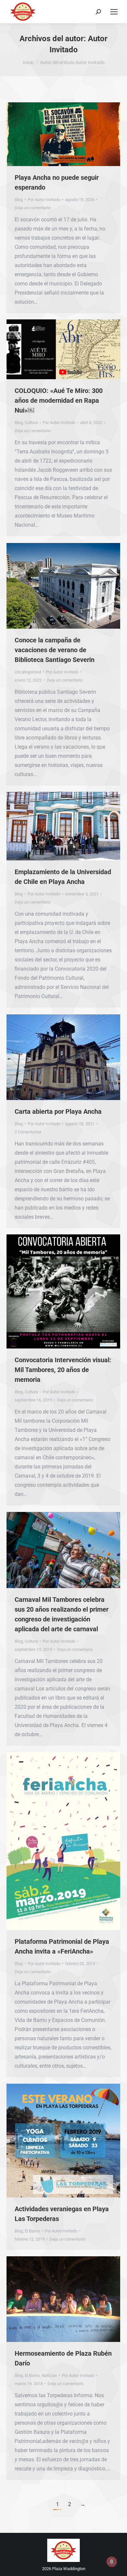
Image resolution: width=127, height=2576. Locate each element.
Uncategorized (28, 672)
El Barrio (32, 2231)
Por (44, 200)
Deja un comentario (33, 208)
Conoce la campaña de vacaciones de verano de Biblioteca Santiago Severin (55, 650)
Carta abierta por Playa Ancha (58, 1111)
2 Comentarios (28, 1132)
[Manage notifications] (112, 2562)
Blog (19, 200)
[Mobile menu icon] (114, 12)
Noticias (49, 2375)
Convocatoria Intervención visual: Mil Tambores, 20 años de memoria (63, 1370)
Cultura (31, 423)
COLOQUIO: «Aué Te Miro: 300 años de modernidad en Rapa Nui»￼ (59, 400)
